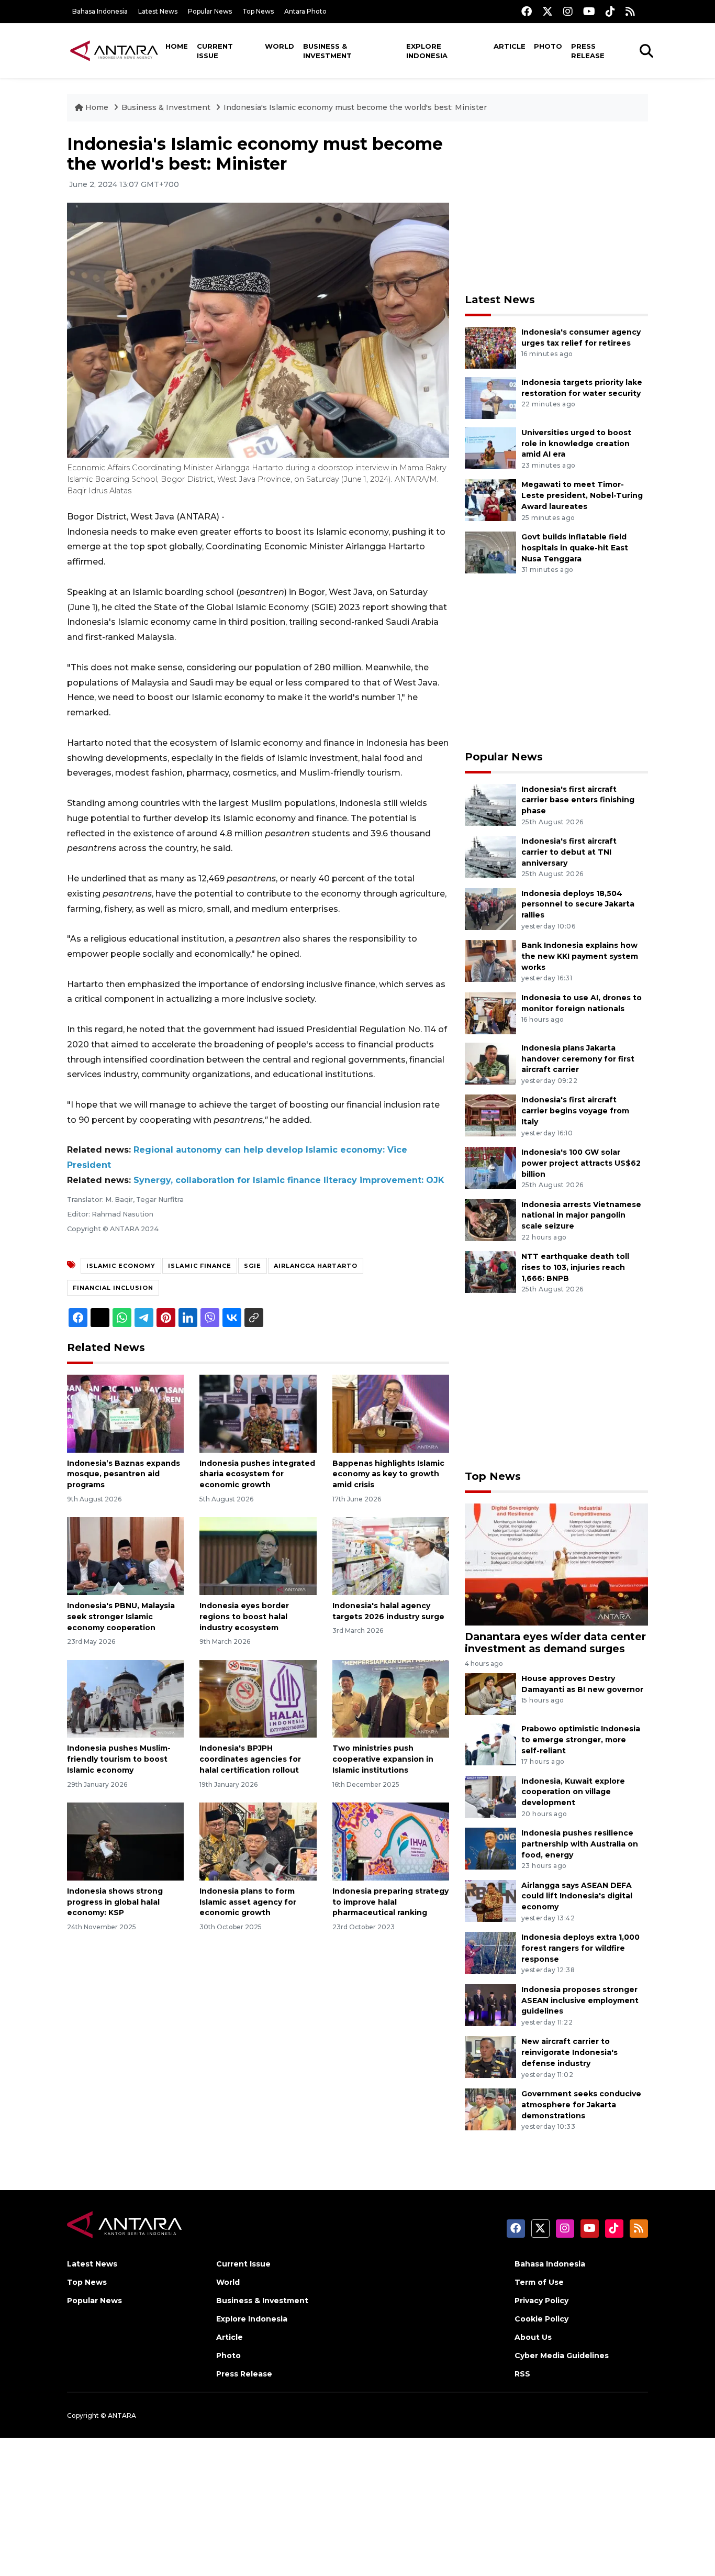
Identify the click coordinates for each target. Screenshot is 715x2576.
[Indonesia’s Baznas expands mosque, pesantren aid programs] (125, 1413)
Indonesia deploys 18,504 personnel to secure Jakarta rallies (578, 904)
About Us (533, 2337)
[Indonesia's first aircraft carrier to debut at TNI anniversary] (490, 856)
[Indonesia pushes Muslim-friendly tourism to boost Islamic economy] (125, 1698)
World (280, 46)
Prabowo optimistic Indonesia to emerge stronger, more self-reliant (581, 1740)
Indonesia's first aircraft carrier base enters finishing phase (578, 800)
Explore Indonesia (427, 51)
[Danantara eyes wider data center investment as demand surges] (556, 1563)
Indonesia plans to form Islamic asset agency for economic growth (248, 1902)
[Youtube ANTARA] (589, 11)
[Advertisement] (556, 207)
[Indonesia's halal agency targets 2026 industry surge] (391, 1556)
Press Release (588, 51)
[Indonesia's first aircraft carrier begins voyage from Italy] (490, 1115)
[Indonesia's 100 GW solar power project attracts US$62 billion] (490, 1167)
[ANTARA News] (114, 50)
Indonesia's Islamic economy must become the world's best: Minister (355, 107)
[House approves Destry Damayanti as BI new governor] (490, 1693)
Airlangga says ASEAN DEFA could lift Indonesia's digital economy (577, 1896)
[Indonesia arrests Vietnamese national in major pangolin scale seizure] (490, 1219)
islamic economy (121, 1266)
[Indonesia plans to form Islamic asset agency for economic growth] (258, 1841)
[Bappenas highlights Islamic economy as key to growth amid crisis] (391, 1413)
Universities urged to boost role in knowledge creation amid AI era (576, 444)
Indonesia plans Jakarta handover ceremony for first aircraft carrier (578, 1059)
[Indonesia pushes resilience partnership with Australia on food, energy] (490, 1848)
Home (177, 46)
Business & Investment (327, 51)
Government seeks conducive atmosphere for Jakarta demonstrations (581, 2105)
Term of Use (539, 2282)
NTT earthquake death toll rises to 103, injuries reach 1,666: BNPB (575, 1267)
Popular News (210, 11)
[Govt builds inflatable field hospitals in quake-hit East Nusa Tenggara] (490, 552)
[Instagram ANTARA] (568, 11)
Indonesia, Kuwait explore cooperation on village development (573, 1792)
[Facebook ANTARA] (527, 11)
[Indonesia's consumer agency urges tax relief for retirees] (490, 347)
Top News (258, 11)
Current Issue (215, 51)
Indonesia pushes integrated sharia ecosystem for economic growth (257, 1474)
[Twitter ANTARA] (548, 11)
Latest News (158, 11)
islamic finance (200, 1266)
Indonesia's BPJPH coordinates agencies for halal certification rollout (250, 1759)
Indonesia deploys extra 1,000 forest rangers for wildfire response (580, 1948)
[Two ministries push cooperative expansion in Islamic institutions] (391, 1698)
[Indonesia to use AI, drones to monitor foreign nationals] (490, 1013)
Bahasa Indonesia (100, 11)
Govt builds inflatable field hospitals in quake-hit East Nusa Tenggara (575, 548)
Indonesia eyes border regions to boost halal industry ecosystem (244, 1617)
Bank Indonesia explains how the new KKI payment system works (580, 956)
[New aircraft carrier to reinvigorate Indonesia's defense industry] (490, 2057)
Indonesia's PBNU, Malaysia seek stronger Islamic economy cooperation (121, 1617)
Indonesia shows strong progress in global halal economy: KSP (115, 1902)
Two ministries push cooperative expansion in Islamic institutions (383, 1759)
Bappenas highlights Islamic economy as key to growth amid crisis (388, 1474)
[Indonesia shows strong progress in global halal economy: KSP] (125, 1841)
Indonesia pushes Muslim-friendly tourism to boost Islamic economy (119, 1759)
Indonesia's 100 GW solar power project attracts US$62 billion (581, 1163)
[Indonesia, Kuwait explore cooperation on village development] (490, 1796)
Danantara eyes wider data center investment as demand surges (555, 1643)
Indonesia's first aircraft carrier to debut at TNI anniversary (569, 852)
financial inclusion (113, 1288)
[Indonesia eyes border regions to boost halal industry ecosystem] (258, 1556)
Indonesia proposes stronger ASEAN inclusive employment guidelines (580, 2000)
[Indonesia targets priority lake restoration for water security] (490, 397)
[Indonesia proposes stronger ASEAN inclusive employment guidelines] (490, 2004)
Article (510, 46)
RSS (522, 2374)
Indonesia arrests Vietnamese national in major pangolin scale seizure (581, 1215)
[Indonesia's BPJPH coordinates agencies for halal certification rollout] (258, 1698)
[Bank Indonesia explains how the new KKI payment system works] (490, 960)
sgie (253, 1266)
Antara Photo (305, 11)
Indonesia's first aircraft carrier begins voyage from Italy (575, 1111)
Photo (548, 46)
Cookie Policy (541, 2319)
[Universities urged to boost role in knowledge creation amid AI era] (490, 447)
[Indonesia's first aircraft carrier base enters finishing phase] (490, 804)
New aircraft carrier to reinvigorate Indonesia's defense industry (569, 2052)
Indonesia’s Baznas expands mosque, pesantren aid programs (124, 1474)
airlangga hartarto (316, 1266)
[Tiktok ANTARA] (610, 11)
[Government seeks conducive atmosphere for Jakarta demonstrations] (490, 2109)
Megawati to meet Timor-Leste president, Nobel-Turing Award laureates (582, 495)
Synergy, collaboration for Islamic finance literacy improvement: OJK (289, 1180)
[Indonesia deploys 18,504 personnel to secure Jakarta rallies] (490, 908)
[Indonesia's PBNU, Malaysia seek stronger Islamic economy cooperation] (125, 1556)
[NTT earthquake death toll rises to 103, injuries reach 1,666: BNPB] (490, 1271)
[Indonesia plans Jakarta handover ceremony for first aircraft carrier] (490, 1063)
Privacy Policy (541, 2301)
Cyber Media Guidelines (562, 2356)
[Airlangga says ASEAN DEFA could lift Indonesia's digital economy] (490, 1900)
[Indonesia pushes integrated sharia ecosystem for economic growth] (258, 1413)
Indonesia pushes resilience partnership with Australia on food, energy (580, 1844)
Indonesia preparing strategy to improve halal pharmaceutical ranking (390, 1902)
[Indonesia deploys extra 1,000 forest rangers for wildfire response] (490, 1952)
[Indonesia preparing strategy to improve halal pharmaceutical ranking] (391, 1841)
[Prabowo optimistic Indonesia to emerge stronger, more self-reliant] (490, 1744)
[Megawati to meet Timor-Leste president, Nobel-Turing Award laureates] (490, 500)
